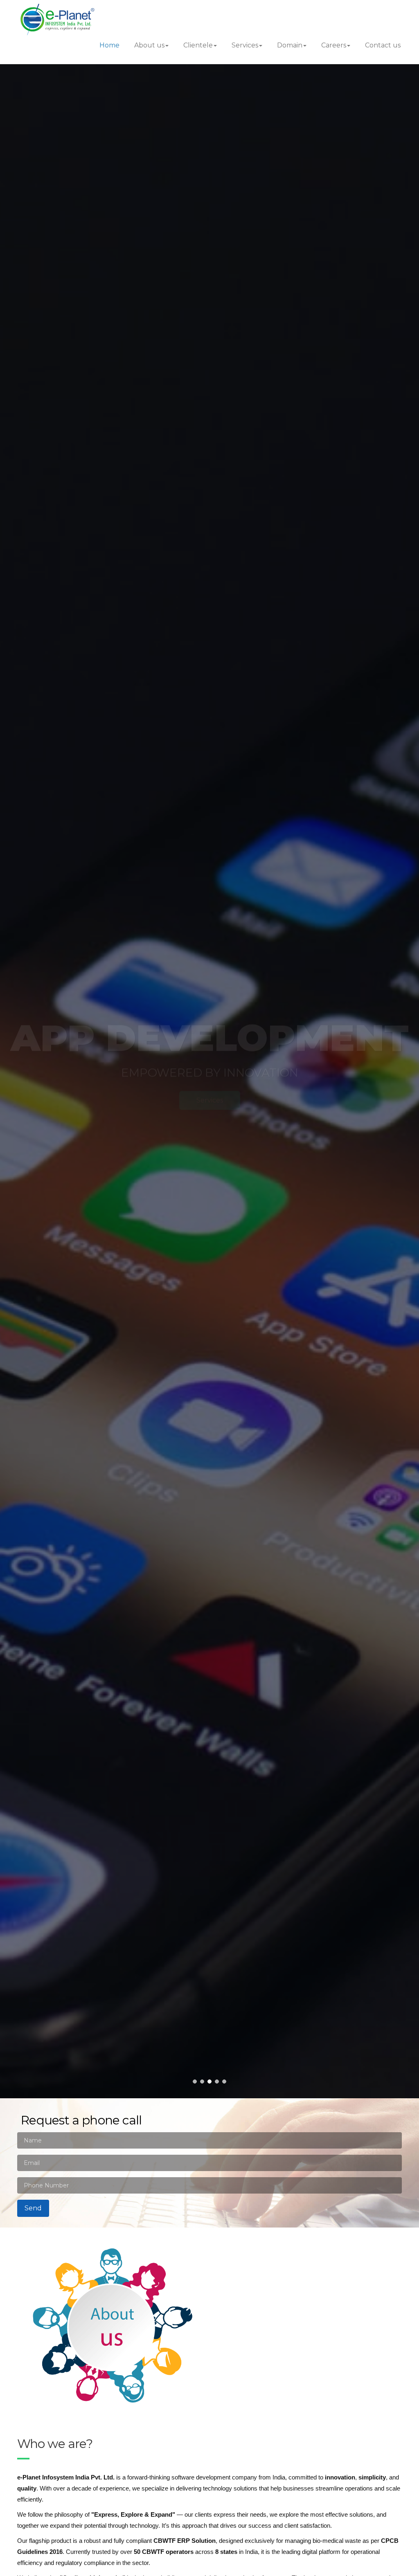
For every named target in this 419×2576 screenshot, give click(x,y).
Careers (334, 45)
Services (245, 45)
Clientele (198, 45)
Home (109, 45)
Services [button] (142, 1100)
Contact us (383, 45)
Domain (290, 45)
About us (149, 45)
